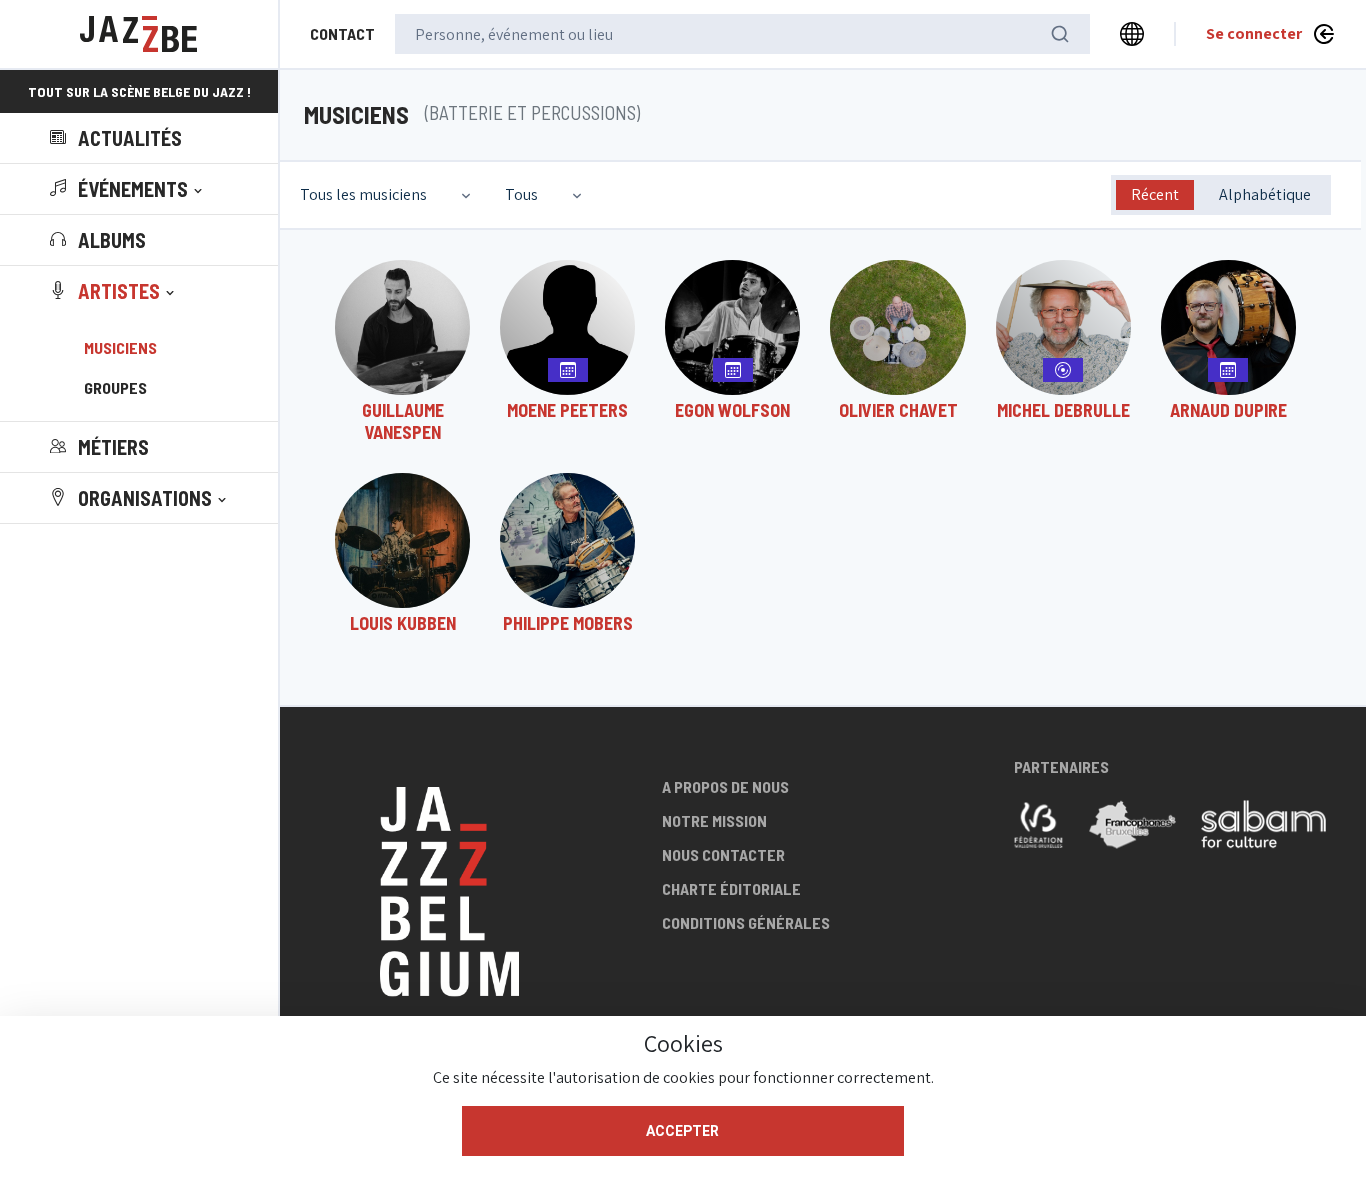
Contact (342, 33)
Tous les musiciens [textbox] (363, 194)
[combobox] (387, 195)
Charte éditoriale (731, 888)
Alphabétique (1265, 194)
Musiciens (120, 347)
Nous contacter (723, 854)
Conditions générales (746, 922)
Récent (1155, 194)
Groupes (115, 387)
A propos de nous (725, 786)
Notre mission (714, 820)
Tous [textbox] (521, 194)
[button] (128, 189)
